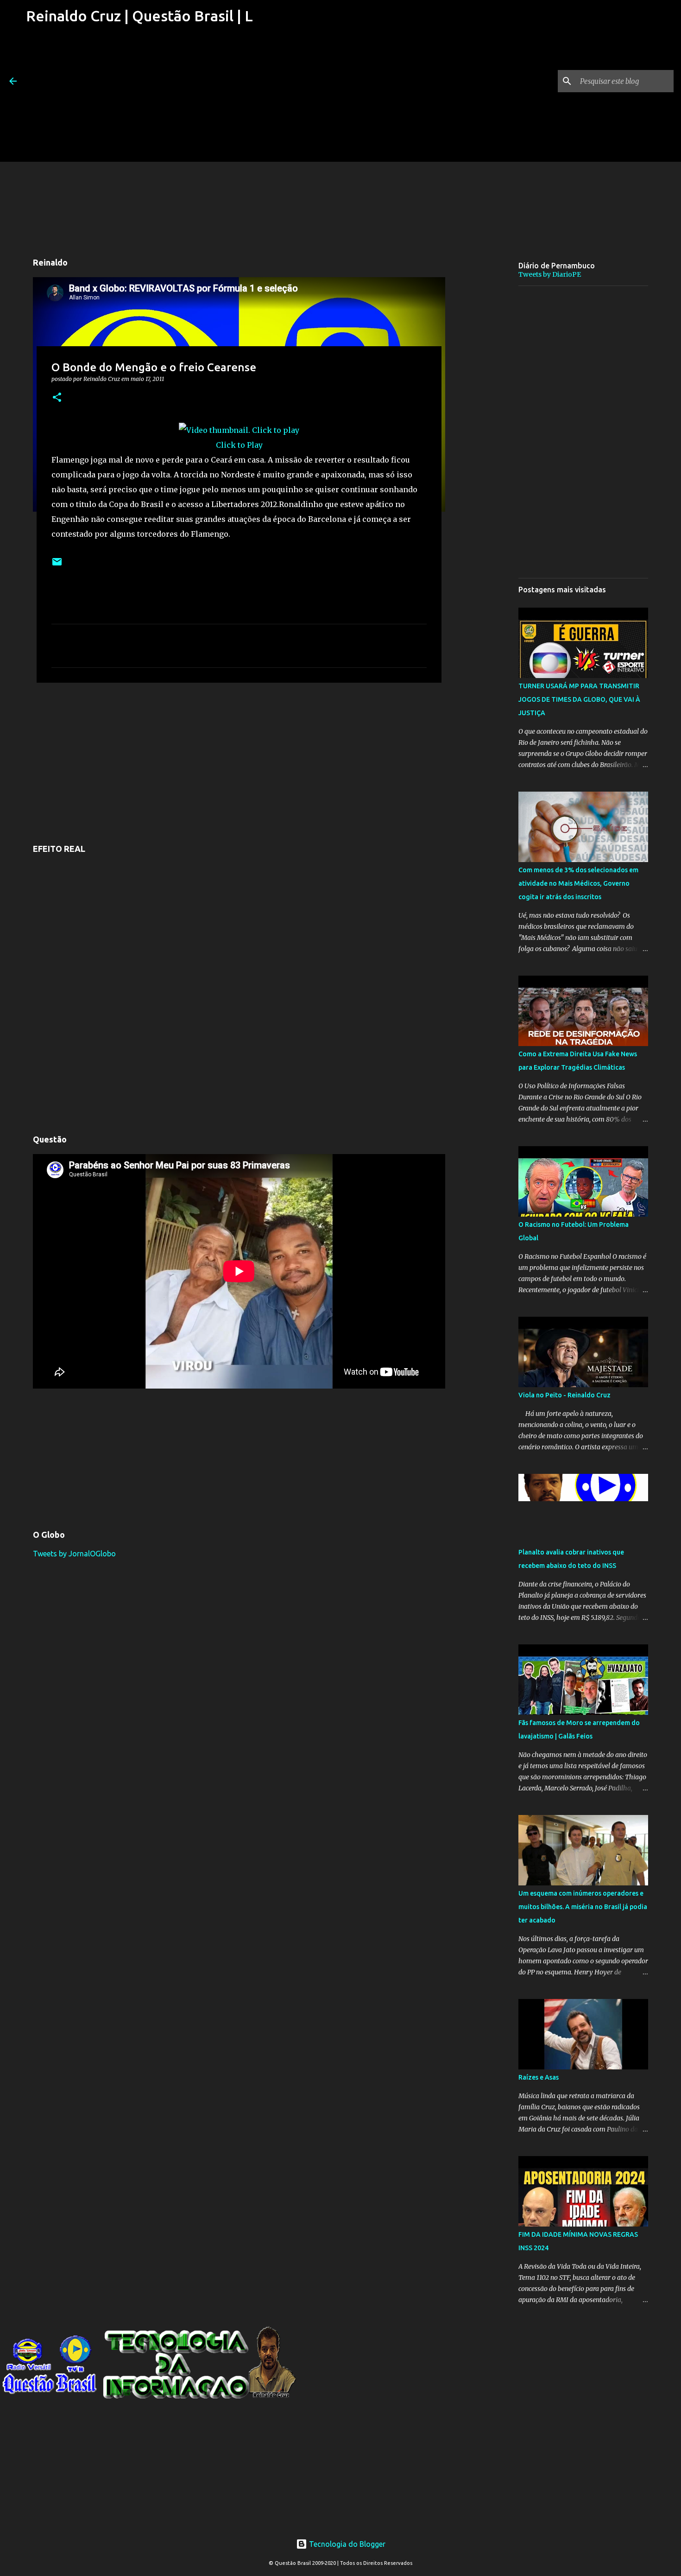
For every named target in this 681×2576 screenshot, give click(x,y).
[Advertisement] (138, 97)
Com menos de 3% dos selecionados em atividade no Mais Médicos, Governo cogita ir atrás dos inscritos (578, 883)
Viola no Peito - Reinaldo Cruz (564, 1395)
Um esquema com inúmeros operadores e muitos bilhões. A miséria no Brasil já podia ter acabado (583, 1907)
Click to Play (239, 445)
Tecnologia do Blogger (346, 2544)
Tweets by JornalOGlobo (74, 1554)
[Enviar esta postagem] (57, 565)
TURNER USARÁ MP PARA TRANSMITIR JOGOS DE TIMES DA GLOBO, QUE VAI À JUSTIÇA (579, 699)
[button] (57, 398)
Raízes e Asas (539, 2077)
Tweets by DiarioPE (550, 274)
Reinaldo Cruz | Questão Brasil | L (139, 16)
